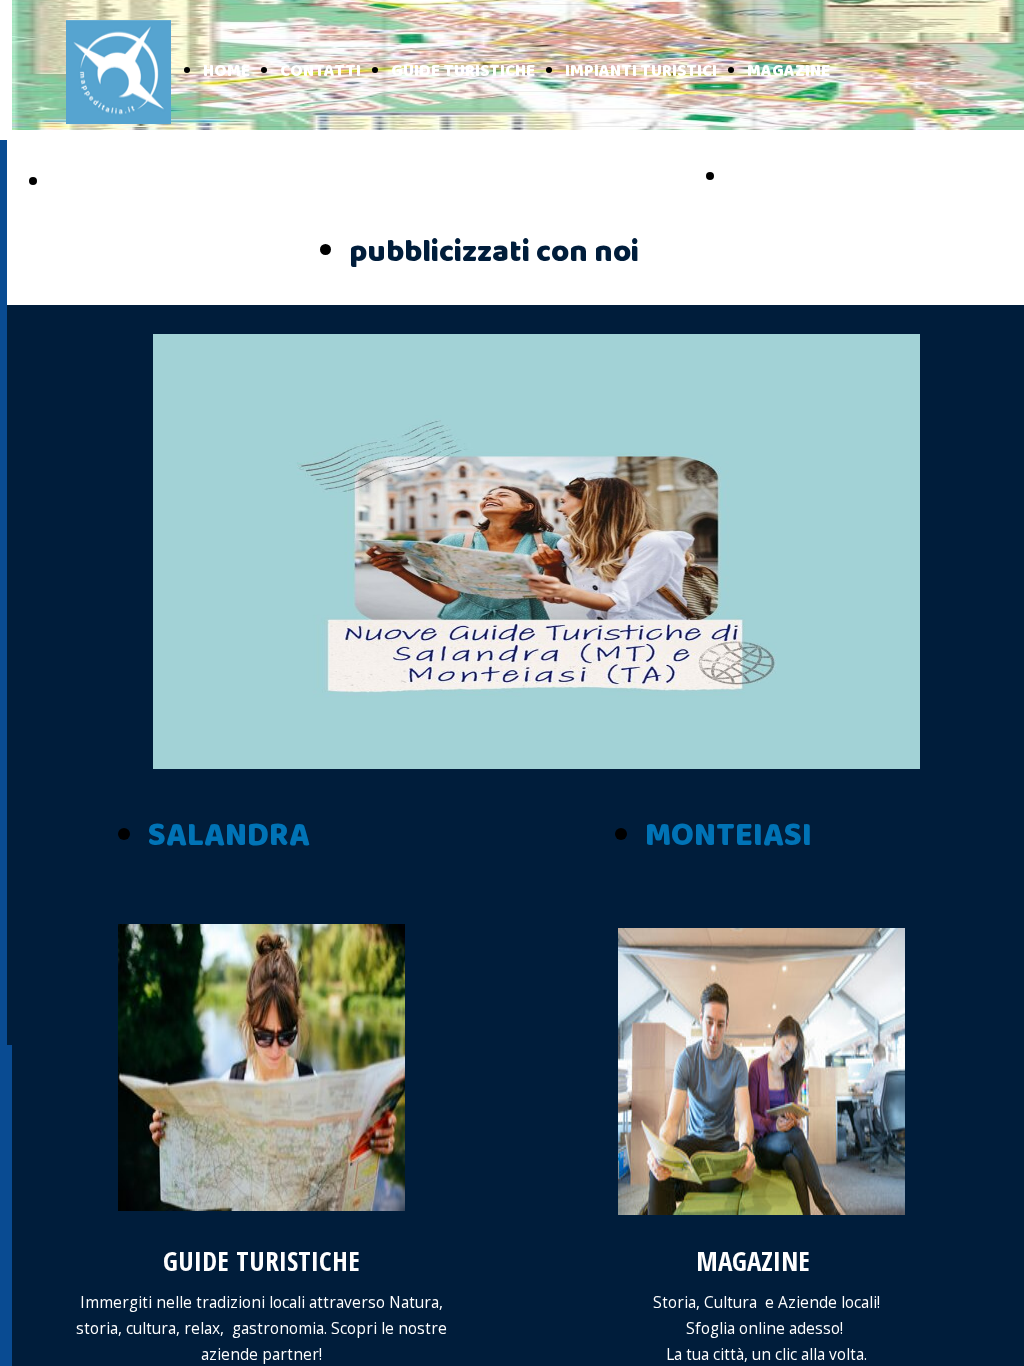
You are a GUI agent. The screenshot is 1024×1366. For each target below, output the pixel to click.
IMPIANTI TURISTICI (641, 71)
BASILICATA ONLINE (838, 178)
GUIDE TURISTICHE (463, 71)
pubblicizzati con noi (494, 252)
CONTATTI (320, 71)
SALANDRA (229, 836)
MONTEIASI (728, 836)
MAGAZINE (788, 71)
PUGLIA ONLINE (138, 183)
